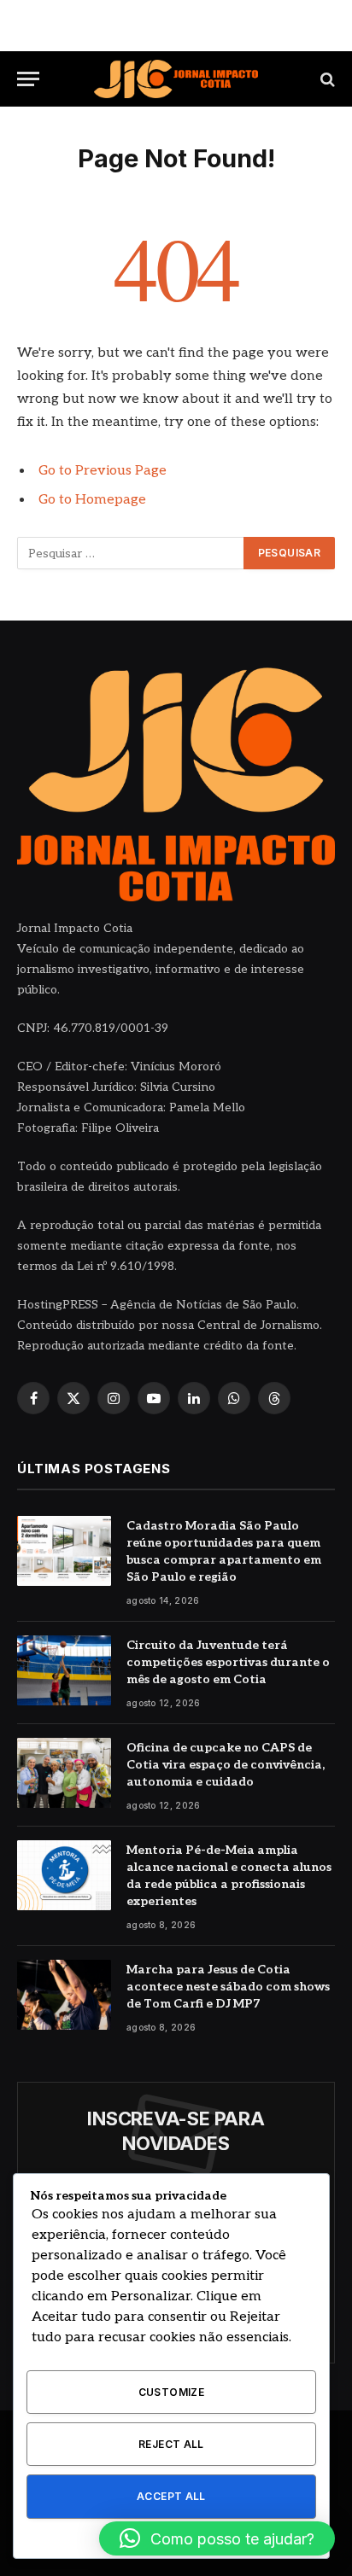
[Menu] (28, 79)
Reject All (171, 2444)
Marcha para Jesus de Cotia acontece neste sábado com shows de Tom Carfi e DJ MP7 (228, 1987)
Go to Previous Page (103, 471)
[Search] (326, 79)
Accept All (171, 2496)
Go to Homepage (92, 500)
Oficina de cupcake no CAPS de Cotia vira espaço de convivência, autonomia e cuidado (226, 1765)
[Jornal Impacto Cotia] (176, 79)
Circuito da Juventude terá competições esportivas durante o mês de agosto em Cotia (228, 1662)
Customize (171, 2392)
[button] (217, 2538)
